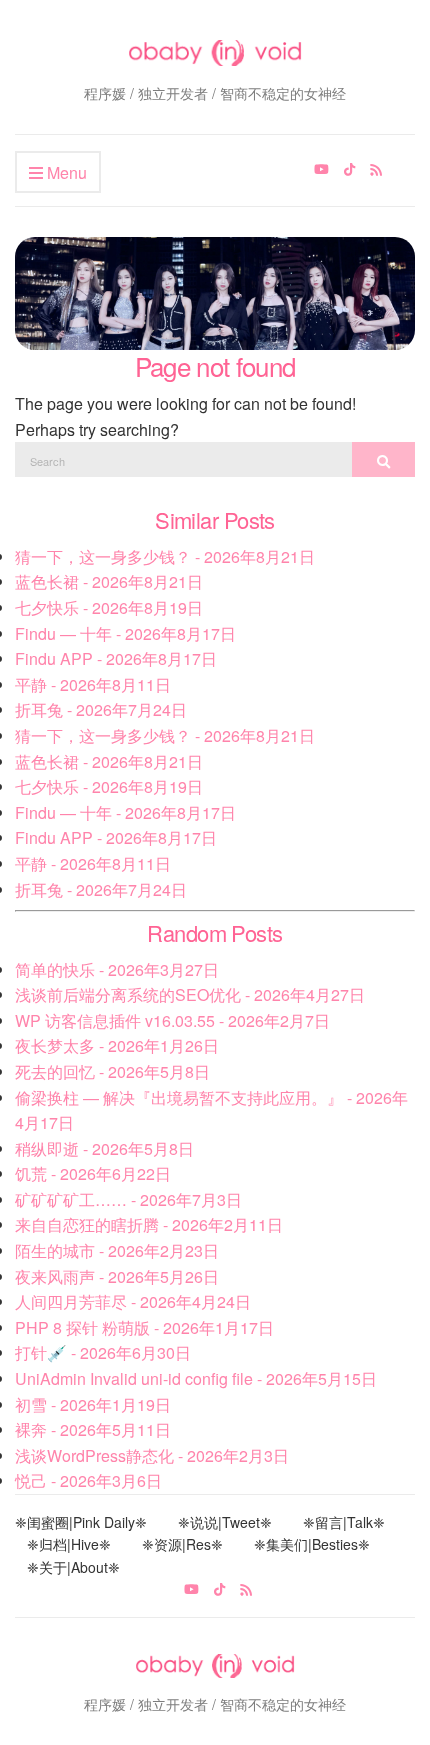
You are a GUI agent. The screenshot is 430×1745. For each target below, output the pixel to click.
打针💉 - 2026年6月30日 (103, 1352)
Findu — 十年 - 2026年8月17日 (125, 633)
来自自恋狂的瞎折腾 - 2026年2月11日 (149, 1224)
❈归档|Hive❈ (69, 1544)
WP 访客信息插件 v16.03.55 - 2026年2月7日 (172, 1020)
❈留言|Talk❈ (344, 1522)
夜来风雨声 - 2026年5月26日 (117, 1276)
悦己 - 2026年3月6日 (88, 1480)
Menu (65, 172)
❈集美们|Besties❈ (312, 1544)
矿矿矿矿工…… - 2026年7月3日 (128, 1199)
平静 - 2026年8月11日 (93, 684)
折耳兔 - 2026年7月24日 (101, 709)
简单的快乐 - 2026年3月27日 (117, 969)
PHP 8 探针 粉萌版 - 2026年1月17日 (144, 1327)
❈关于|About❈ (73, 1567)
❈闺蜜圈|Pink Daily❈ (81, 1522)
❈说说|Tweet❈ (225, 1522)
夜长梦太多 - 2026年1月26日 (117, 1045)
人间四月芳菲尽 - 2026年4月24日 (133, 1301)
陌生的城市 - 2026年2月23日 (117, 1250)
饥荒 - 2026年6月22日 (93, 1173)
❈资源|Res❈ (182, 1544)
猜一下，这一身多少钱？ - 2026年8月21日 (165, 556)
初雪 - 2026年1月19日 (93, 1404)
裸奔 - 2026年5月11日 (93, 1429)
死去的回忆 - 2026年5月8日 (112, 1071)
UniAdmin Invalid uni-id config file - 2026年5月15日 (196, 1378)
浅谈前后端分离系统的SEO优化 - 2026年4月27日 (190, 994)
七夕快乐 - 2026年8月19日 (109, 607)
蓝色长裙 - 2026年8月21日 (109, 581)
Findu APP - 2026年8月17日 (116, 658)
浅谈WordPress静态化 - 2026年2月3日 (152, 1455)
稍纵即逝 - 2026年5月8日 (104, 1148)
